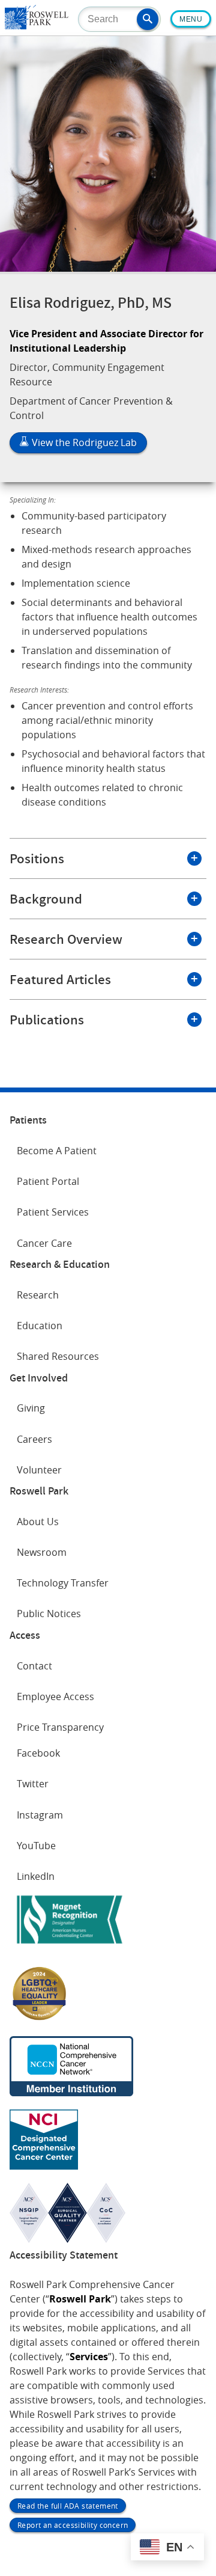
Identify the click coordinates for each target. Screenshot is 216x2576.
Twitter (33, 1784)
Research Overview (66, 939)
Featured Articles (60, 979)
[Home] (37, 26)
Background (46, 899)
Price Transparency (60, 1727)
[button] (148, 19)
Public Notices (49, 1614)
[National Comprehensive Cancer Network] (71, 2093)
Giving (31, 1408)
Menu (191, 19)
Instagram (40, 1815)
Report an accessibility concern (73, 2525)
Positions (37, 858)
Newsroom (42, 1552)
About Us (38, 1522)
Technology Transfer (63, 1583)
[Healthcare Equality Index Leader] (40, 2019)
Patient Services (53, 1212)
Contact (34, 1666)
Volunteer (39, 1470)
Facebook (38, 1753)
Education (40, 1326)
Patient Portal (48, 1181)
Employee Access (55, 1696)
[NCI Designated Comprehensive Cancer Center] (44, 2166)
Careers (34, 1439)
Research (38, 1295)
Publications (47, 1020)
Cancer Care (44, 1243)
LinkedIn (36, 1876)
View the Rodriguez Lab (83, 442)
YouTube (36, 1846)
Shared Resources (58, 1356)
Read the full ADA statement (68, 2506)
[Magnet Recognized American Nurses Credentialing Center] (70, 1946)
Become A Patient (57, 1151)
